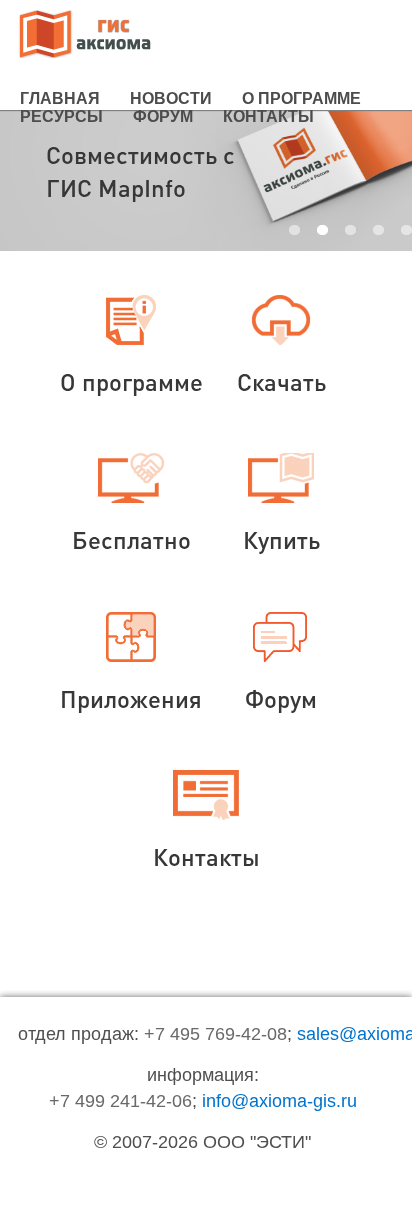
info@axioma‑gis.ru (279, 1101)
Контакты (268, 116)
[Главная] (85, 36)
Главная (60, 98)
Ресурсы (61, 116)
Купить (281, 539)
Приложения (131, 698)
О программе (301, 98)
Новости (171, 98)
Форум (163, 116)
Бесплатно (131, 539)
